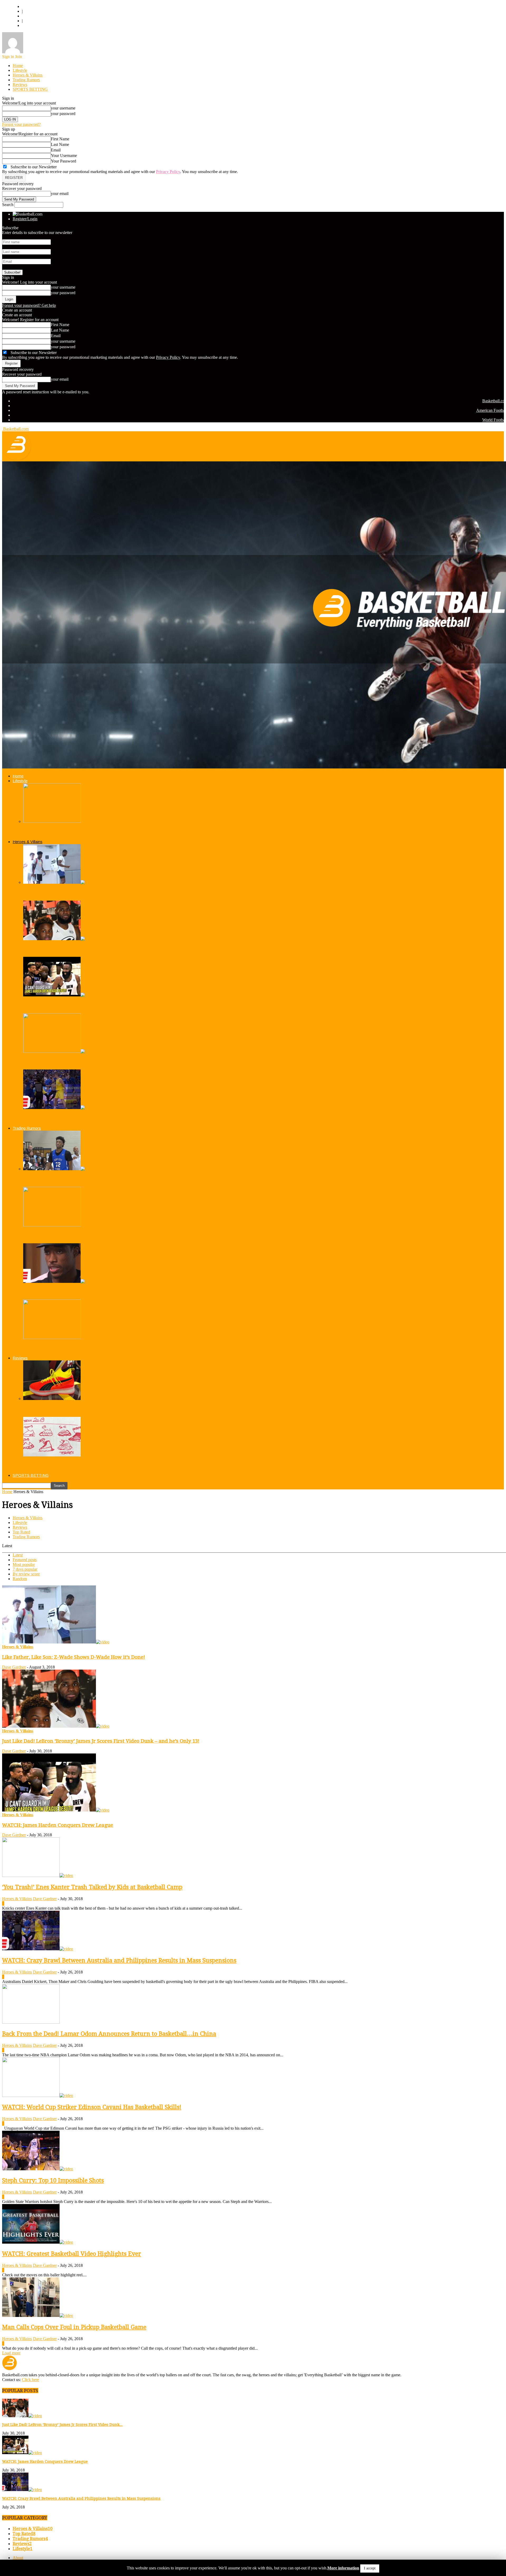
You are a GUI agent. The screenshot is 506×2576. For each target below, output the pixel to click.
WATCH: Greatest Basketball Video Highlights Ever (72, 2254)
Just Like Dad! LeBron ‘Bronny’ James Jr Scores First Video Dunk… (98, 949)
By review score (26, 1574)
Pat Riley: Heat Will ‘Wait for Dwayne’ (65, 1235)
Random (20, 1579)
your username (63, 108)
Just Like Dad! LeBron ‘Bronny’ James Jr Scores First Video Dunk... (62, 2425)
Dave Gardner (14, 1667)
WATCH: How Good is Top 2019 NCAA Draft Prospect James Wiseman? (104, 1179)
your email (60, 193)
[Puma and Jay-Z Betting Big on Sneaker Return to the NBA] (52, 1399)
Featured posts (25, 1560)
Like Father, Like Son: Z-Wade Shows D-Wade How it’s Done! (92, 893)
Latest (18, 1555)
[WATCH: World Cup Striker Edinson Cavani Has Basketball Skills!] (38, 2095)
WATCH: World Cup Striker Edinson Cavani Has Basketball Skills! (92, 2107)
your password (63, 114)
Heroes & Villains (28, 75)
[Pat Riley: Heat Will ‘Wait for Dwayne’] (52, 1225)
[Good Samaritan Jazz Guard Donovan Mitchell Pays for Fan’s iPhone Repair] (52, 821)
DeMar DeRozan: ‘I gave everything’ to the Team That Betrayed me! (99, 1291)
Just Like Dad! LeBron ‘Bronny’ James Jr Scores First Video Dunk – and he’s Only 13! (101, 1741)
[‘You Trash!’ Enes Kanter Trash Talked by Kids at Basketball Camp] (59, 1051)
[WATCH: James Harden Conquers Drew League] (59, 995)
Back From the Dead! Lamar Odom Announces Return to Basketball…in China (109, 2034)
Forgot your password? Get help (29, 305)
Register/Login (25, 219)
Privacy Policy (168, 172)
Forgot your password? (21, 124)
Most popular (24, 1564)
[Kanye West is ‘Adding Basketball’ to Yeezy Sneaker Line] (52, 1455)
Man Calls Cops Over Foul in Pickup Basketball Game (74, 2327)
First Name (60, 139)
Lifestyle (20, 70)
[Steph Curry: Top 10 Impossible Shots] (38, 2169)
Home (18, 66)
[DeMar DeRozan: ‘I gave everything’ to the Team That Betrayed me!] (59, 1281)
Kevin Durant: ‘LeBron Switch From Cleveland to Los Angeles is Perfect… (105, 1348)
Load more (11, 2353)
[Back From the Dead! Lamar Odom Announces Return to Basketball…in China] (31, 2022)
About (18, 2558)
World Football (34, 25)
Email (56, 150)
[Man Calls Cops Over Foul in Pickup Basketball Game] (38, 2315)
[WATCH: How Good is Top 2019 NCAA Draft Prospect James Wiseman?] (59, 1169)
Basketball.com (35, 6)
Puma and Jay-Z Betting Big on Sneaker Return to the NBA (89, 1409)
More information (343, 2568)
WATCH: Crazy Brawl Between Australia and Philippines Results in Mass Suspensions (118, 1118)
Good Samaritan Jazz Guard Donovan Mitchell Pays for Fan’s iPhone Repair (107, 832)
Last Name (60, 144)
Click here (30, 2380)
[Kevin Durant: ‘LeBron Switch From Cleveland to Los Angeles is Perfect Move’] (52, 1338)
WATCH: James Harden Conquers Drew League (77, 1005)
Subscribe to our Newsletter (34, 353)
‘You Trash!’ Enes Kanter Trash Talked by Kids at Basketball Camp (97, 1061)
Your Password (64, 161)
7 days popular (25, 1569)
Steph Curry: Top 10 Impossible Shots (53, 2180)
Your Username (64, 156)
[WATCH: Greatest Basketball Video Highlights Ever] (38, 2242)
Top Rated (21, 1532)
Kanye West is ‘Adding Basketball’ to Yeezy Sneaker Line (86, 1465)
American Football (37, 16)
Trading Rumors (26, 80)
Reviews (20, 85)
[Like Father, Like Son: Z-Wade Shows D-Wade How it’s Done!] (59, 882)
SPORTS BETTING (30, 89)
